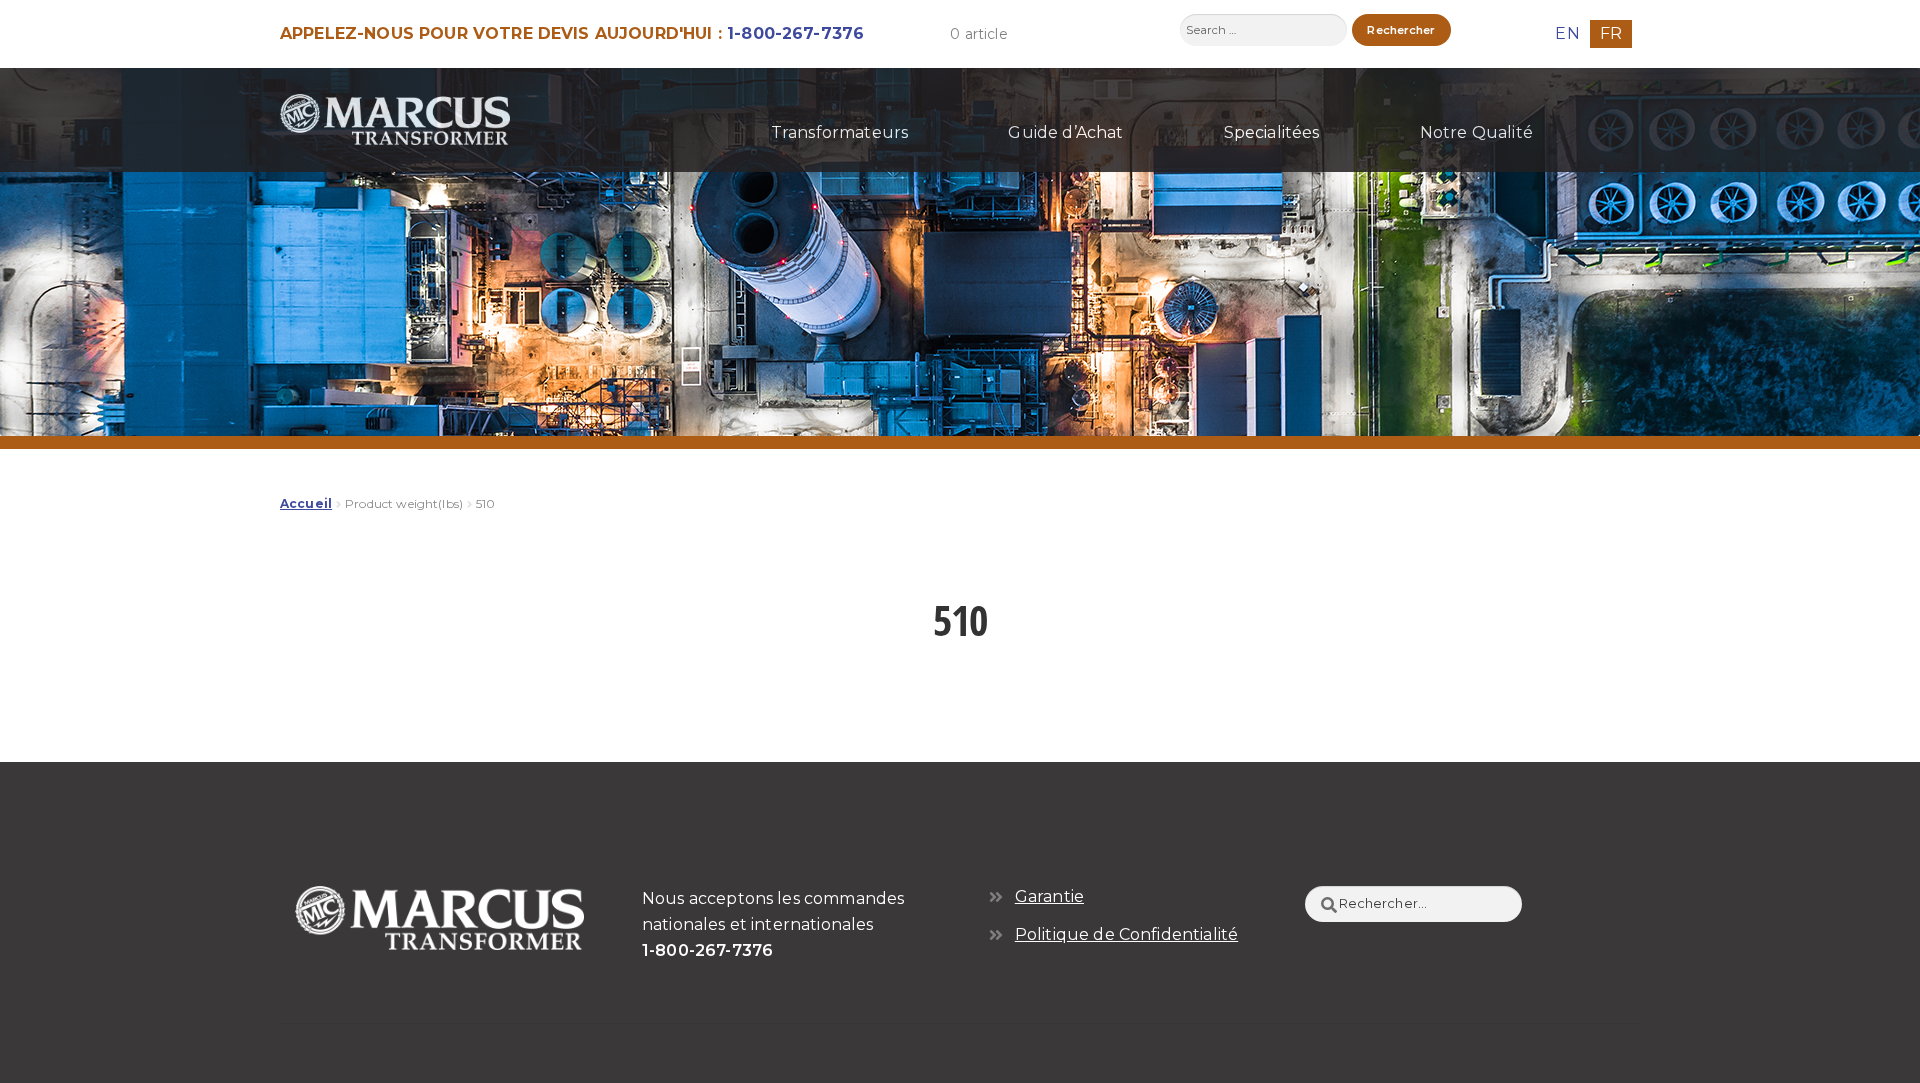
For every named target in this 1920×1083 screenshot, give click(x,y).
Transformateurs (839, 132)
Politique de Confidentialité (1126, 934)
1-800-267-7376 (795, 33)
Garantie (1049, 896)
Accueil (306, 503)
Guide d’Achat (1065, 132)
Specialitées (1272, 132)
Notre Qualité (1476, 132)
